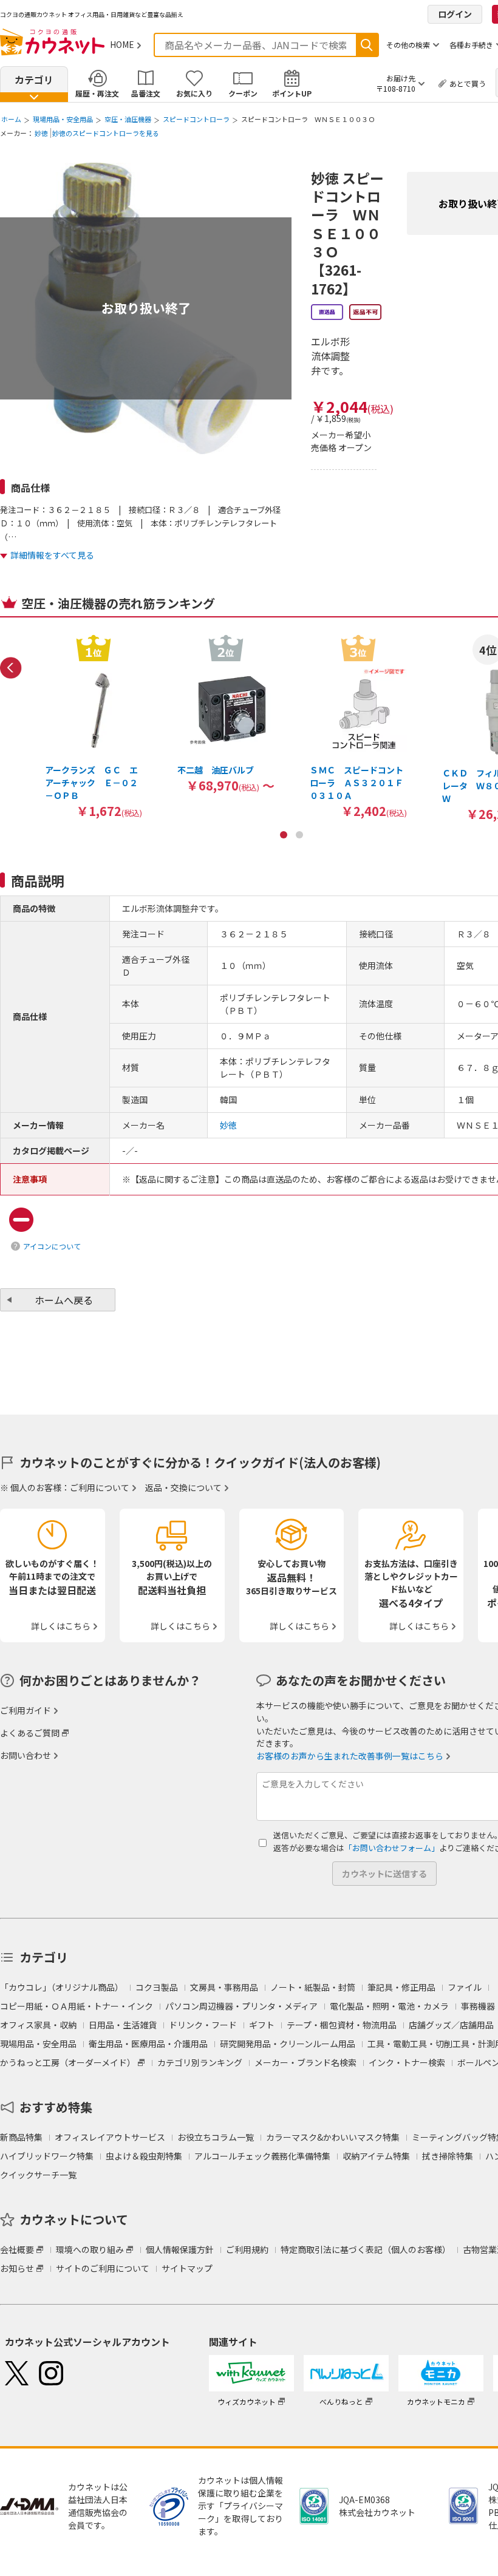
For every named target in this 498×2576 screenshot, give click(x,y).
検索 (367, 45)
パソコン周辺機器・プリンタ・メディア (241, 2006)
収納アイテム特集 (376, 2156)
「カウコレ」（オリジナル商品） (62, 1987)
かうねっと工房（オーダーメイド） (68, 2062)
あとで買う (468, 83)
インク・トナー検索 (407, 2062)
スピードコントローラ (196, 119)
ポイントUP (292, 93)
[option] (94, 726)
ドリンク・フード (203, 2025)
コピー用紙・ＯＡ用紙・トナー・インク (77, 2006)
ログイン (455, 14)
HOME (122, 44)
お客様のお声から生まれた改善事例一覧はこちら (350, 1756)
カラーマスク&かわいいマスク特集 (333, 2137)
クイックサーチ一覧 (38, 2175)
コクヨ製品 (157, 1987)
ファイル (465, 1987)
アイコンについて (52, 1246)
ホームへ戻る (64, 1300)
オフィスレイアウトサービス (110, 2137)
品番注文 (146, 93)
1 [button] (284, 835)
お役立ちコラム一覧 (216, 2137)
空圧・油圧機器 (128, 119)
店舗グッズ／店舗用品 (451, 2025)
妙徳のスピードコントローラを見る (106, 133)
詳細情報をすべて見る (52, 555)
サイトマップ (187, 2268)
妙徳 (41, 133)
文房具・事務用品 (224, 1987)
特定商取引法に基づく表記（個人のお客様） (366, 2249)
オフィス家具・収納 (38, 2025)
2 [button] (299, 835)
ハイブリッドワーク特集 (47, 2156)
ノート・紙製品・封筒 (313, 1987)
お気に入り (194, 93)
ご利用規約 (247, 2249)
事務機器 (478, 2006)
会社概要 (17, 2249)
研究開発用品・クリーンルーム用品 (288, 2044)
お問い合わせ (26, 1755)
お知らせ (17, 2268)
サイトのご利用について (103, 2268)
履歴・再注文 (97, 93)
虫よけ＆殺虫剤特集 (144, 2156)
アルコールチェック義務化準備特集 (262, 2156)
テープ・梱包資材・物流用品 (342, 2025)
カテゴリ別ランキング (200, 2062)
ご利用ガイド (26, 1710)
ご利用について (100, 1487)
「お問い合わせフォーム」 (392, 1848)
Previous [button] (11, 668)
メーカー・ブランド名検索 (305, 2062)
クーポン (243, 93)
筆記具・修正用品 (401, 1987)
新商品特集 (21, 2137)
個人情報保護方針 (180, 2249)
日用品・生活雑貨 (123, 2025)
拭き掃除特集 (448, 2156)
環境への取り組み (90, 2249)
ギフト (262, 2025)
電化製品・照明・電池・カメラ (389, 2006)
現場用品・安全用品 (63, 119)
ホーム (11, 119)
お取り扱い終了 (146, 308)
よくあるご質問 (30, 1733)
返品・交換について (183, 1487)
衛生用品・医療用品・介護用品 (148, 2044)
